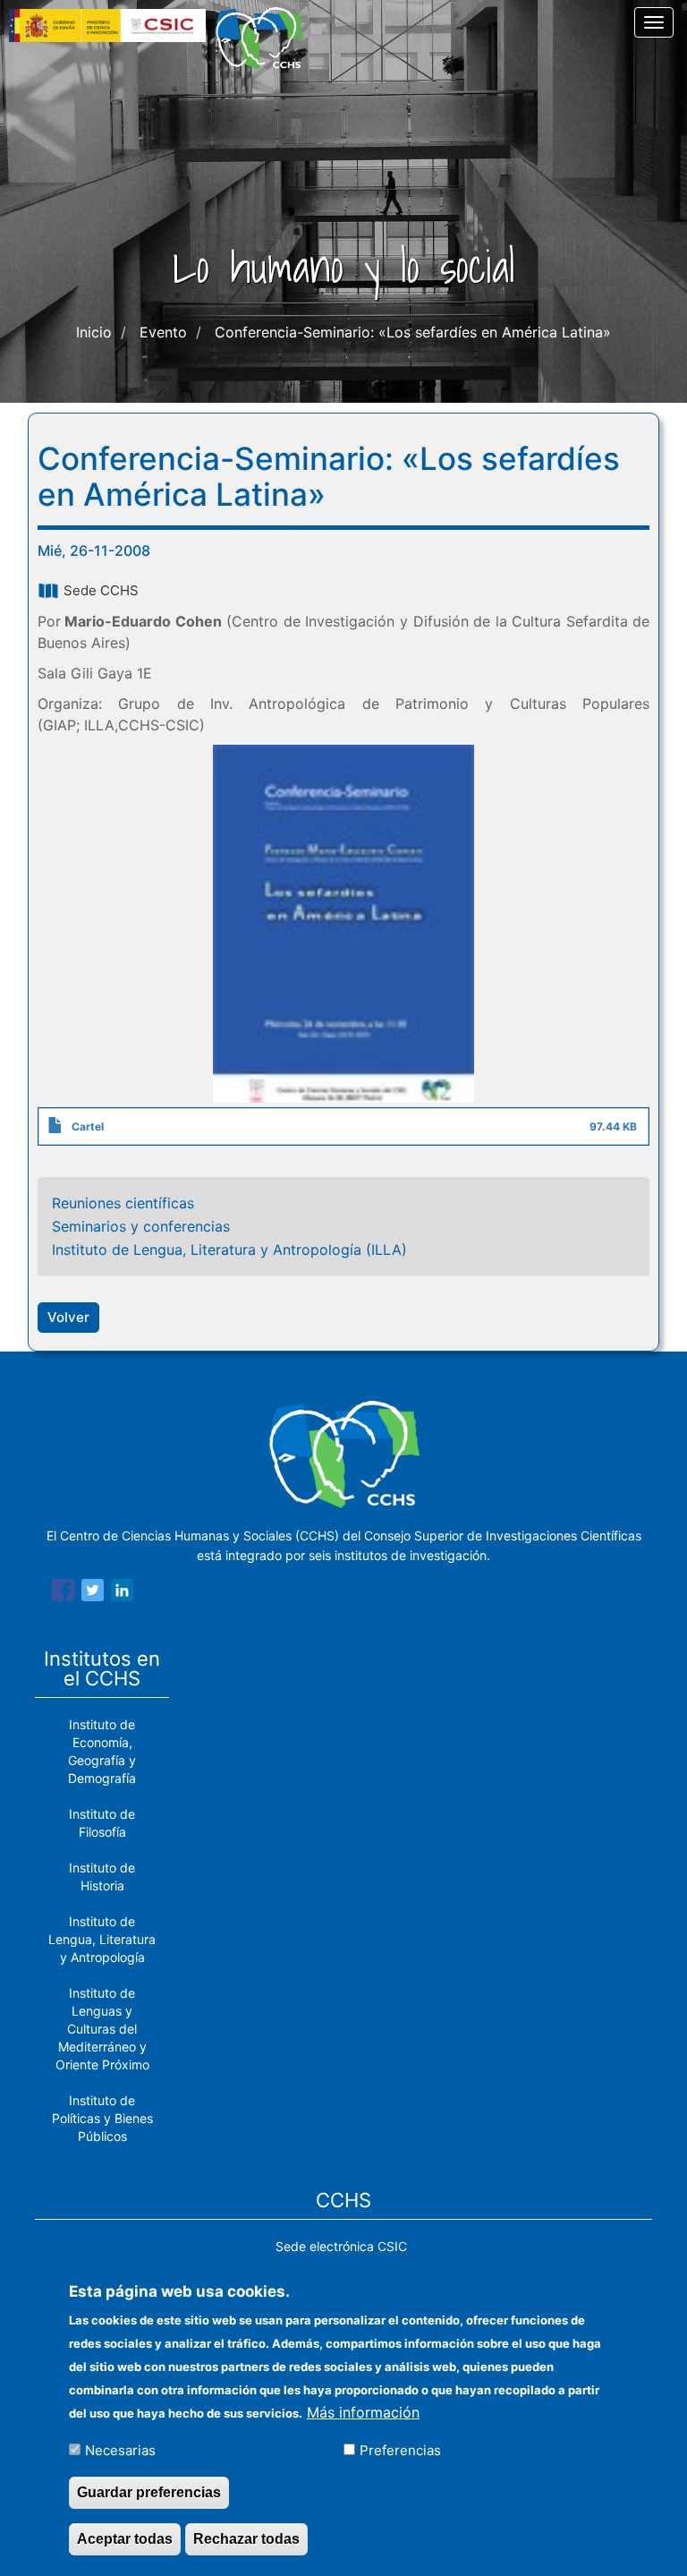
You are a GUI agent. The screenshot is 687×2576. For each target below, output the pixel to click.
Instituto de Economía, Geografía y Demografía (102, 1751)
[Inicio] (266, 38)
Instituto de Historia (102, 1877)
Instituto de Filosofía (102, 1823)
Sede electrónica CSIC (341, 2246)
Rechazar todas (246, 2539)
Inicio (94, 332)
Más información (363, 2412)
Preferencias (400, 2450)
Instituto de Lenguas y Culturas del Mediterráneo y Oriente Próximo (102, 2029)
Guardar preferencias (149, 2492)
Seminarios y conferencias (141, 1226)
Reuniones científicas (123, 1203)
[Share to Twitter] (93, 1593)
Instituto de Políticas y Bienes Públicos (102, 2118)
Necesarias (120, 2450)
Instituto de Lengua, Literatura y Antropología (102, 1939)
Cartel (88, 1126)
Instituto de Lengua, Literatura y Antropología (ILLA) (229, 1250)
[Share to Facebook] (63, 1593)
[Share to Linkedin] (122, 1593)
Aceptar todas (125, 2539)
